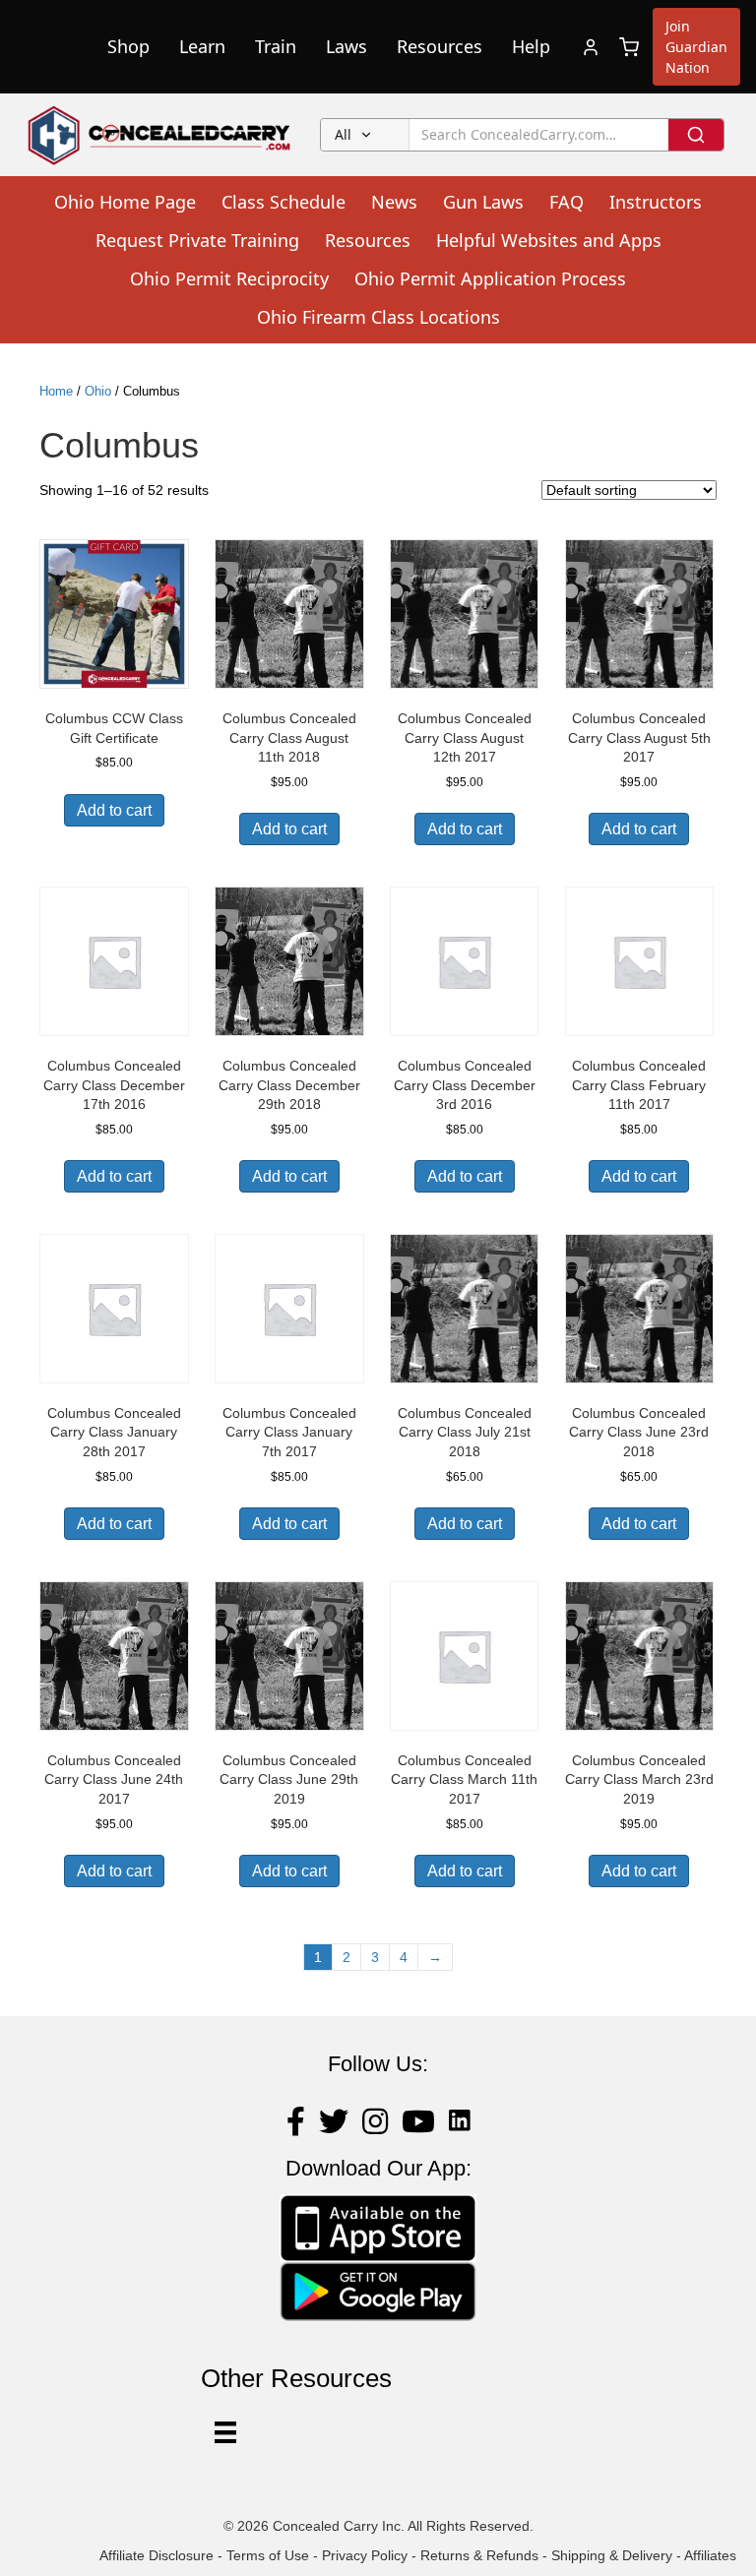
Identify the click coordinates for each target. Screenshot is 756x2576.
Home (56, 391)
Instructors (656, 202)
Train (276, 46)
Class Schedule (283, 202)
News (394, 202)
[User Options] (225, 2432)
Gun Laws (483, 202)
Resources (440, 46)
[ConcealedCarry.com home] (160, 135)
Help (531, 46)
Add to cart (114, 810)
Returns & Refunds (479, 2555)
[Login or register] (591, 47)
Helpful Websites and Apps (549, 240)
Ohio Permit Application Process (490, 278)
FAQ (567, 202)
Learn (202, 46)
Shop (128, 46)
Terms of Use (268, 2555)
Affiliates (710, 2555)
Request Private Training (197, 240)
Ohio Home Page (125, 202)
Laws (346, 46)
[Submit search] (696, 135)
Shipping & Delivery (612, 2555)
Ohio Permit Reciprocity (229, 278)
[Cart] (629, 47)
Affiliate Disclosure (157, 2555)
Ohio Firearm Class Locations (378, 317)
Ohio (98, 391)
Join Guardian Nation (696, 47)
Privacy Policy (365, 2555)
